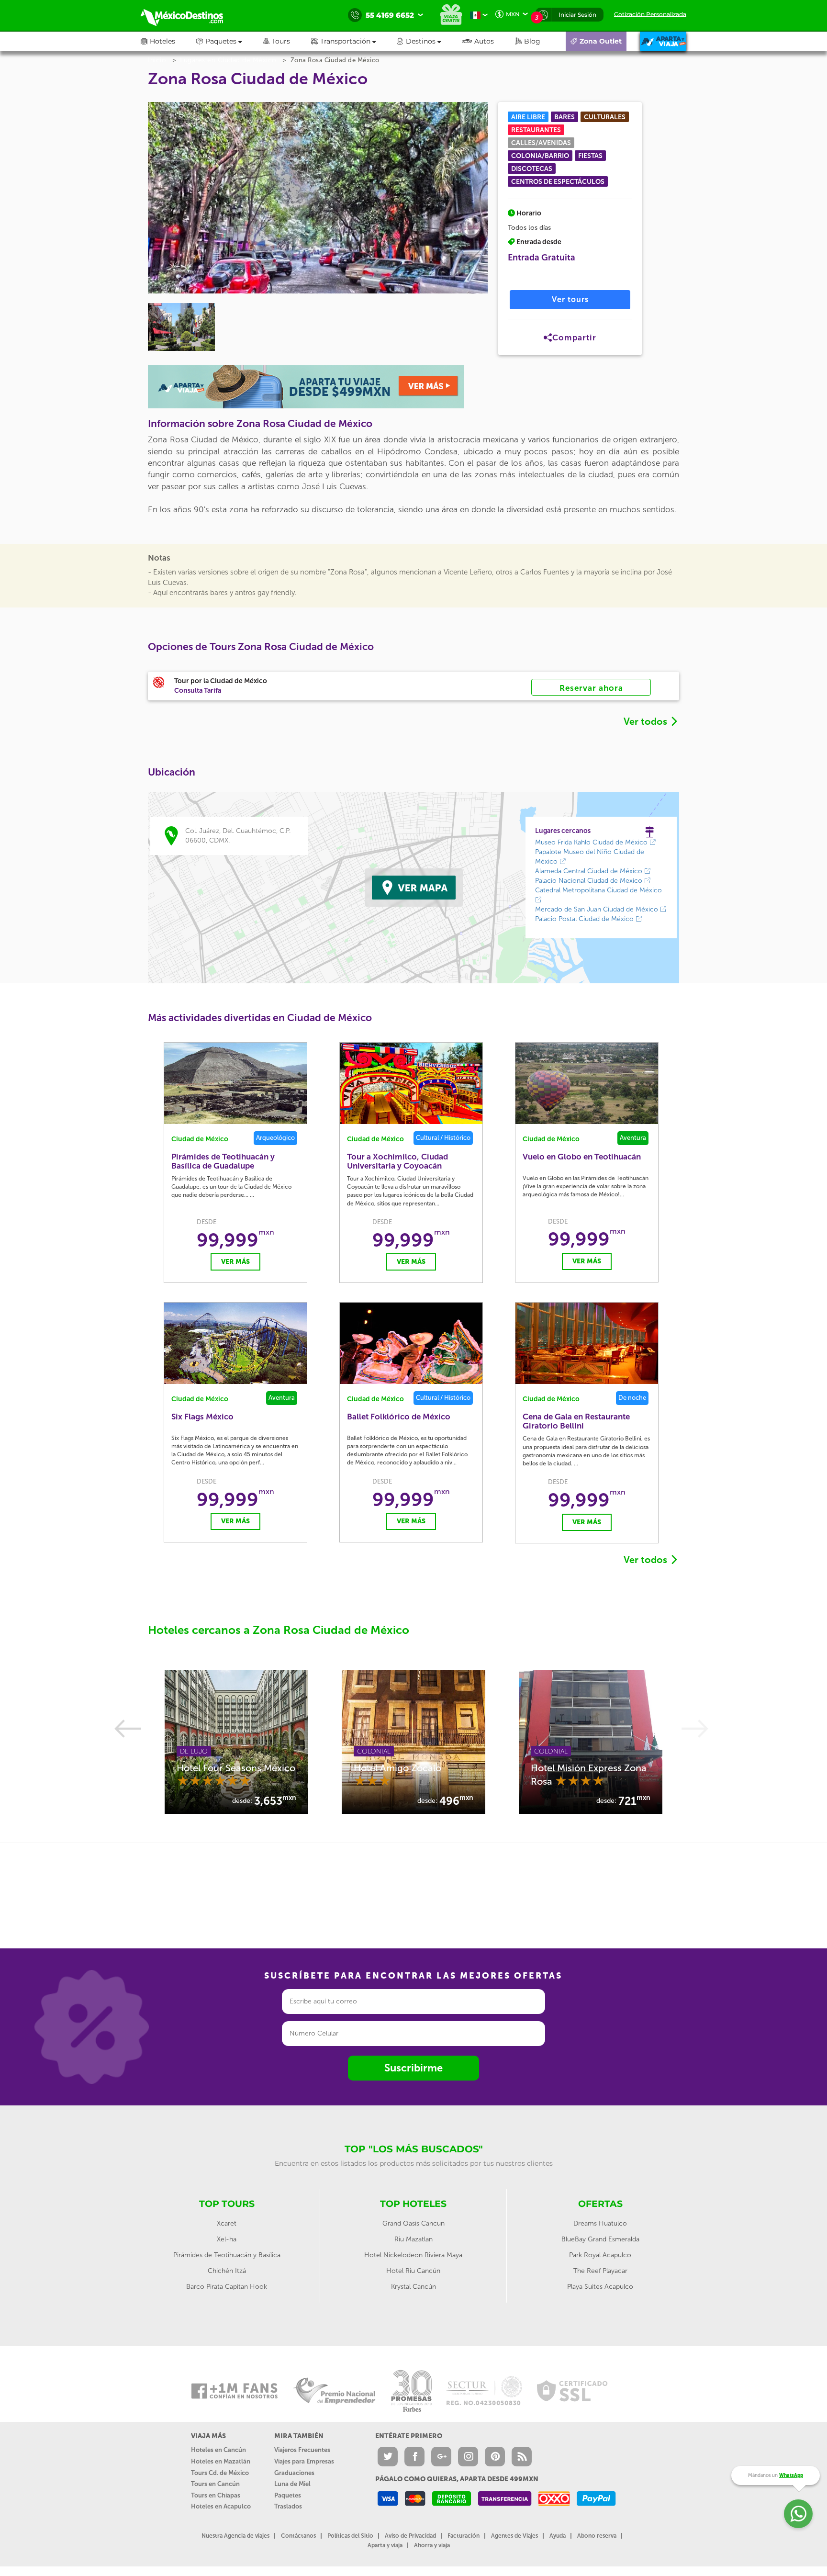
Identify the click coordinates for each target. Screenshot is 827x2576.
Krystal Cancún (413, 2287)
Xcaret (227, 2223)
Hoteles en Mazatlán (221, 2461)
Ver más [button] (235, 1262)
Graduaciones (294, 2473)
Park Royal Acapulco (600, 2255)
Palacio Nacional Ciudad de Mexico (590, 881)
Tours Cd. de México (220, 2473)
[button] (354, 41)
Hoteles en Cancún (218, 2450)
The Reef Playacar (600, 2271)
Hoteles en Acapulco (221, 2506)
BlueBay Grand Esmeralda (600, 2239)
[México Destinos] (189, 15)
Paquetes (288, 2495)
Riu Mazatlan (413, 2239)
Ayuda (558, 2536)
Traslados (288, 2506)
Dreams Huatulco (600, 2223)
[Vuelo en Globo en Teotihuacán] (587, 1083)
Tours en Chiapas (216, 2495)
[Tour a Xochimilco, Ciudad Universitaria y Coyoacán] (411, 1083)
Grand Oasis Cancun (413, 2223)
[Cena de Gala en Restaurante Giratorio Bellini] (587, 1343)
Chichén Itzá (227, 2271)
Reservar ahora (591, 688)
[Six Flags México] (235, 1343)
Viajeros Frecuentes (302, 2450)
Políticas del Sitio (350, 2536)
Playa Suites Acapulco (600, 2287)
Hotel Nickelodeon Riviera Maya (413, 2255)
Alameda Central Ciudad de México (590, 871)
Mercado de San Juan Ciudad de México (598, 909)
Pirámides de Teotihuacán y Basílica (227, 2255)
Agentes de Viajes (514, 2536)
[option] (236, 1742)
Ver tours (570, 299)
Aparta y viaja (385, 2545)
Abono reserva (597, 2536)
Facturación (464, 2536)
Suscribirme (413, 2068)
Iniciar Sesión (577, 15)
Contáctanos (298, 2536)
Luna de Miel (292, 2484)
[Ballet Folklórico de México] (411, 1343)
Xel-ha (227, 2239)
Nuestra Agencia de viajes (235, 2536)
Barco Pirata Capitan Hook (227, 2287)
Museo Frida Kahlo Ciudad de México (592, 842)
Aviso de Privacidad (410, 2536)
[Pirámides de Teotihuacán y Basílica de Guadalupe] (235, 1083)
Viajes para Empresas (304, 2461)
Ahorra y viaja (432, 2545)
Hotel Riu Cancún (413, 2271)
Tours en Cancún (215, 2484)
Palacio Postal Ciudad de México (585, 919)
